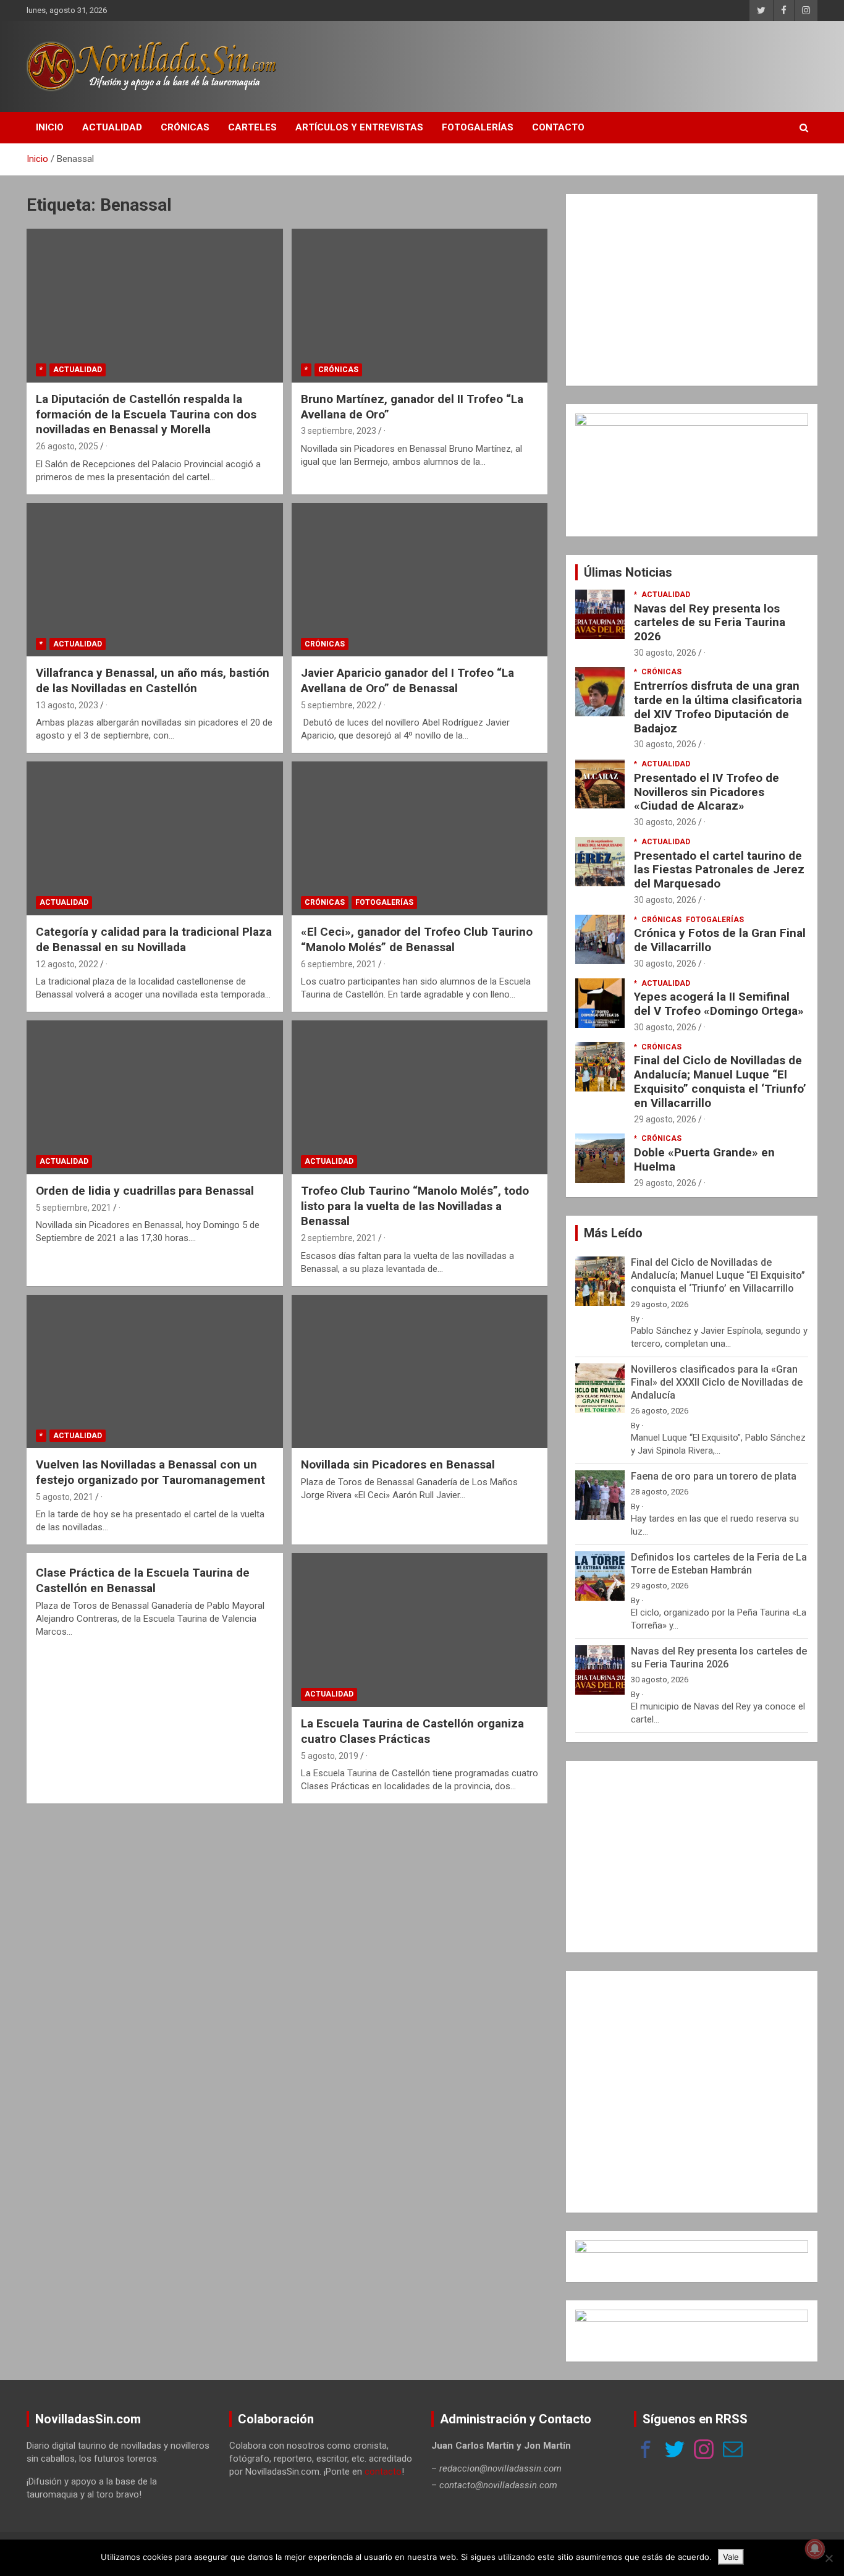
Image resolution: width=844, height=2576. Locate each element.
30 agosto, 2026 (665, 653)
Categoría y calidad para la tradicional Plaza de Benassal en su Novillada (154, 939)
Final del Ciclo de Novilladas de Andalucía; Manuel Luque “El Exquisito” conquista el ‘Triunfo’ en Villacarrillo (720, 1081)
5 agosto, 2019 (330, 1756)
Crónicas (185, 127)
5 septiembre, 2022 (339, 705)
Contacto (558, 127)
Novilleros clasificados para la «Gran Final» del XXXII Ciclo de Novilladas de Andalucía (717, 1382)
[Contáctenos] (733, 2451)
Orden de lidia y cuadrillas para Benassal (145, 1191)
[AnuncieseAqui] (692, 420)
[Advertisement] (692, 290)
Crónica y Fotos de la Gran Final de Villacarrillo (720, 940)
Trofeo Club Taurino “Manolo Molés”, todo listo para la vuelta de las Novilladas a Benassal (415, 1206)
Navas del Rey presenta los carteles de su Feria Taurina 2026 (710, 623)
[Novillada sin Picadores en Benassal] (419, 1371)
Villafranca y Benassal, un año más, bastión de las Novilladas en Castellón (153, 680)
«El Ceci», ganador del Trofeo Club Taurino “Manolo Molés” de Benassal (417, 939)
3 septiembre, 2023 (339, 431)
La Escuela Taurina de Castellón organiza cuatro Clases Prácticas (412, 1731)
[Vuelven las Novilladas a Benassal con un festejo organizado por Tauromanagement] (155, 1371)
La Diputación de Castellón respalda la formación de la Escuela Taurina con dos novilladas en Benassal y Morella (146, 414)
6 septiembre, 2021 (339, 964)
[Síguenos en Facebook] (646, 2451)
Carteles (252, 127)
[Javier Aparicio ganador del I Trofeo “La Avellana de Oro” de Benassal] (419, 580)
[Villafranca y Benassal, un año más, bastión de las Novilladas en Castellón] (155, 580)
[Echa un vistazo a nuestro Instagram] (704, 2451)
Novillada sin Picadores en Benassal (398, 1464)
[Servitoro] (692, 2316)
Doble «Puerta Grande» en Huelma (704, 1159)
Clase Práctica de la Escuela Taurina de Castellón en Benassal (143, 1580)
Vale (731, 2557)
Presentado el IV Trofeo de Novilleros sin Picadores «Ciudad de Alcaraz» (707, 792)
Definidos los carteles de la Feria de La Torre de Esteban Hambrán (719, 1564)
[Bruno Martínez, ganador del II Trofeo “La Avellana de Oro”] (419, 306)
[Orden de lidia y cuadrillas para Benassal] (155, 1097)
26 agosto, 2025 (67, 446)
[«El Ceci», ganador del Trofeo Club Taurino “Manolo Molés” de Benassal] (419, 839)
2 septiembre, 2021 (339, 1238)
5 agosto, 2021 (65, 1497)
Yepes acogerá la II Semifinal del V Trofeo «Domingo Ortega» (719, 1004)
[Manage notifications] (815, 2549)
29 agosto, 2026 (665, 1119)
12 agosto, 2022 (67, 964)
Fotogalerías (478, 127)
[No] (829, 2558)
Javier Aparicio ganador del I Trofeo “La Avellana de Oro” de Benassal (407, 680)
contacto (383, 2472)
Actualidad (112, 127)
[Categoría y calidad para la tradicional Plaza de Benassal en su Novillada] (155, 839)
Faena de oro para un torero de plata (714, 1476)
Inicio (50, 127)
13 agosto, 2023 (67, 705)
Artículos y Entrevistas (359, 127)
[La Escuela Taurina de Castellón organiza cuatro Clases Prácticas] (419, 1630)
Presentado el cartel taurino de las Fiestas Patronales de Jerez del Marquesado (719, 870)
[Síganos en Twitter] (675, 2451)
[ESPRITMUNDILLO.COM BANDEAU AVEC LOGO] (692, 2247)
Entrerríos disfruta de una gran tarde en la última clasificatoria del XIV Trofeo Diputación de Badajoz (718, 707)
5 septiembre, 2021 (74, 1208)
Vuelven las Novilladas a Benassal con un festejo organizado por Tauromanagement (150, 1472)
